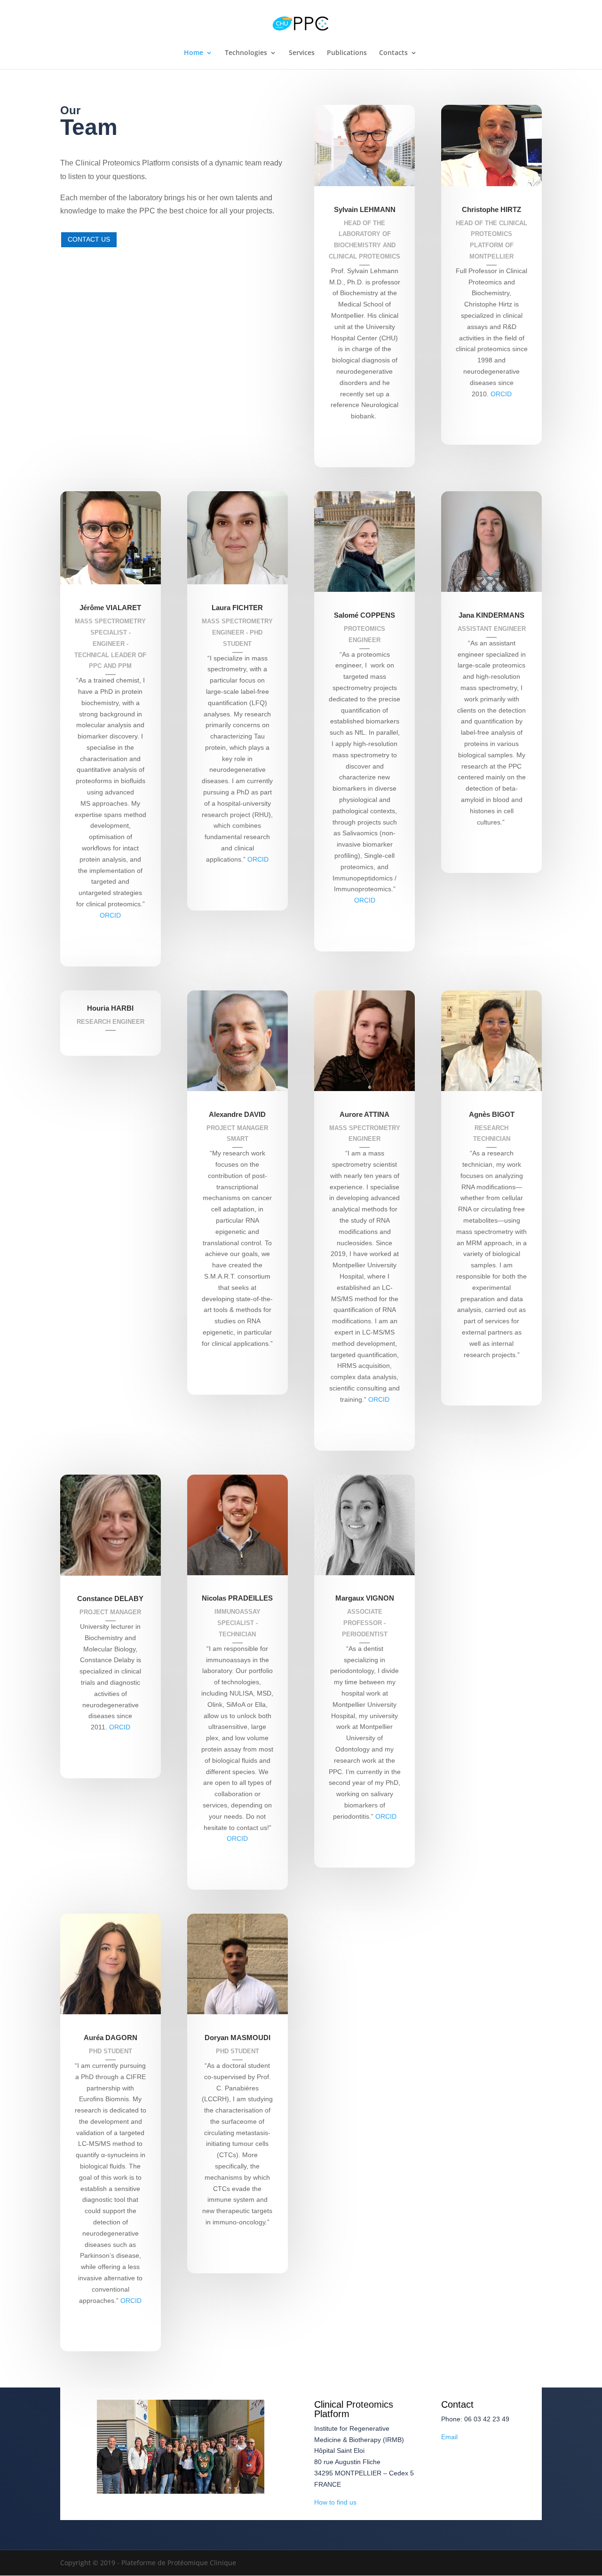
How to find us (335, 2502)
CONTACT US (89, 239)
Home (194, 53)
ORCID (110, 915)
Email (449, 2437)
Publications (347, 53)
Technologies (246, 53)
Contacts (393, 53)
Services (302, 53)
